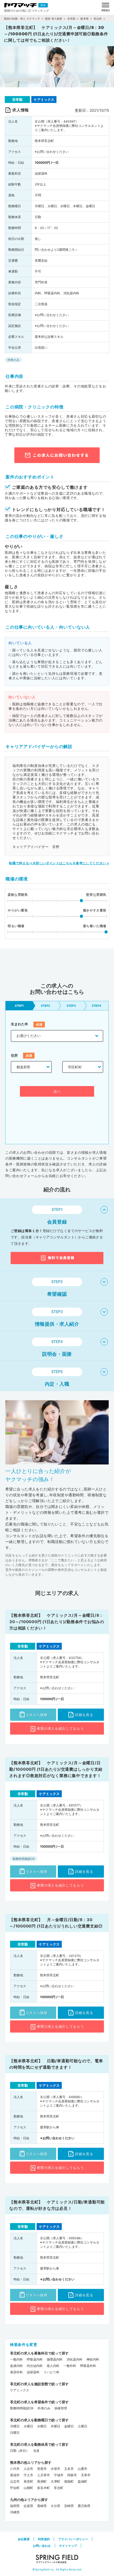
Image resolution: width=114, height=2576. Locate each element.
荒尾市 (42, 2469)
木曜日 (55, 2426)
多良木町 (43, 2488)
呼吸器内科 (35, 2359)
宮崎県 (69, 2506)
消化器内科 (74, 2359)
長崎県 (42, 2506)
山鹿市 (82, 2469)
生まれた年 (19, 1024)
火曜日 (28, 2426)
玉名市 (69, 2469)
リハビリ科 (51, 2372)
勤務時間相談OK (22, 2408)
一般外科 (70, 2366)
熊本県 (84, 19)
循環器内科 (55, 2359)
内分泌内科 (35, 2366)
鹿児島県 (84, 2506)
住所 (14, 1055)
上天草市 (43, 2475)
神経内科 (93, 2359)
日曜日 (15, 2433)
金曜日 (69, 2426)
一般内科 (16, 2359)
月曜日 (15, 2426)
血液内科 (16, 2366)
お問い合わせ (42, 2546)
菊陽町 (69, 2481)
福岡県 (15, 2506)
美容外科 (16, 2372)
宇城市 (59, 2475)
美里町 (28, 2481)
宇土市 (28, 2475)
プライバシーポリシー (73, 2539)
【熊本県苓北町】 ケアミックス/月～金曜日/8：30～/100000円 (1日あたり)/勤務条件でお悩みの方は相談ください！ (57, 1622)
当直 (36, 2451)
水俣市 (55, 2469)
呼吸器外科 (88, 2366)
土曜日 (82, 2426)
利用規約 (44, 2539)
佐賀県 (28, 2506)
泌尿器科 (33, 2372)
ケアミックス (20, 2390)
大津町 (55, 2481)
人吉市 (28, 2469)
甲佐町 (15, 2488)
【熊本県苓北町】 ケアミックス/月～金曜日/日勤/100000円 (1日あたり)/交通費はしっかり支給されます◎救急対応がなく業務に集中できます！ (56, 1769)
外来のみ (44, 2408)
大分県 (55, 2506)
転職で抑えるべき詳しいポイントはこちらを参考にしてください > (59, 863)
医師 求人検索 (54, 19)
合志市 (15, 2481)
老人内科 (53, 2366)
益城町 (82, 2481)
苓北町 (98, 19)
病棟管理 (61, 2408)
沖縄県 (15, 2512)
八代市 (15, 2469)
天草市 (86, 2475)
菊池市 (15, 2475)
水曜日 (42, 2426)
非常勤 (71, 19)
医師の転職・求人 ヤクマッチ (22, 19)
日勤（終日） (20, 2451)
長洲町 (42, 2481)
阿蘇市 (72, 2475)
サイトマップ (68, 2546)
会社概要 (24, 2539)
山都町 (28, 2488)
